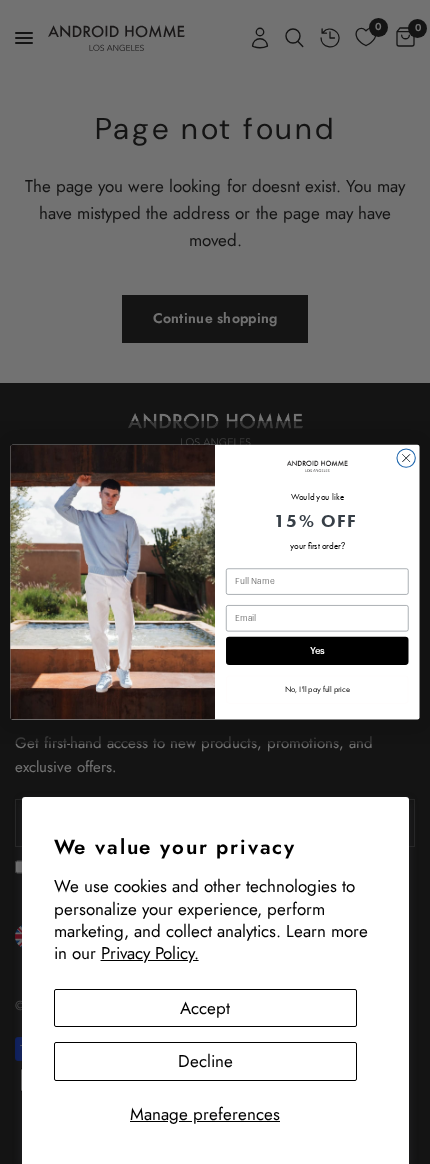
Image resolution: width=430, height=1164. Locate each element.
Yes (317, 650)
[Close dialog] (406, 458)
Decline (205, 1061)
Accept (205, 1008)
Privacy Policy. (150, 953)
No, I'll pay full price (317, 689)
